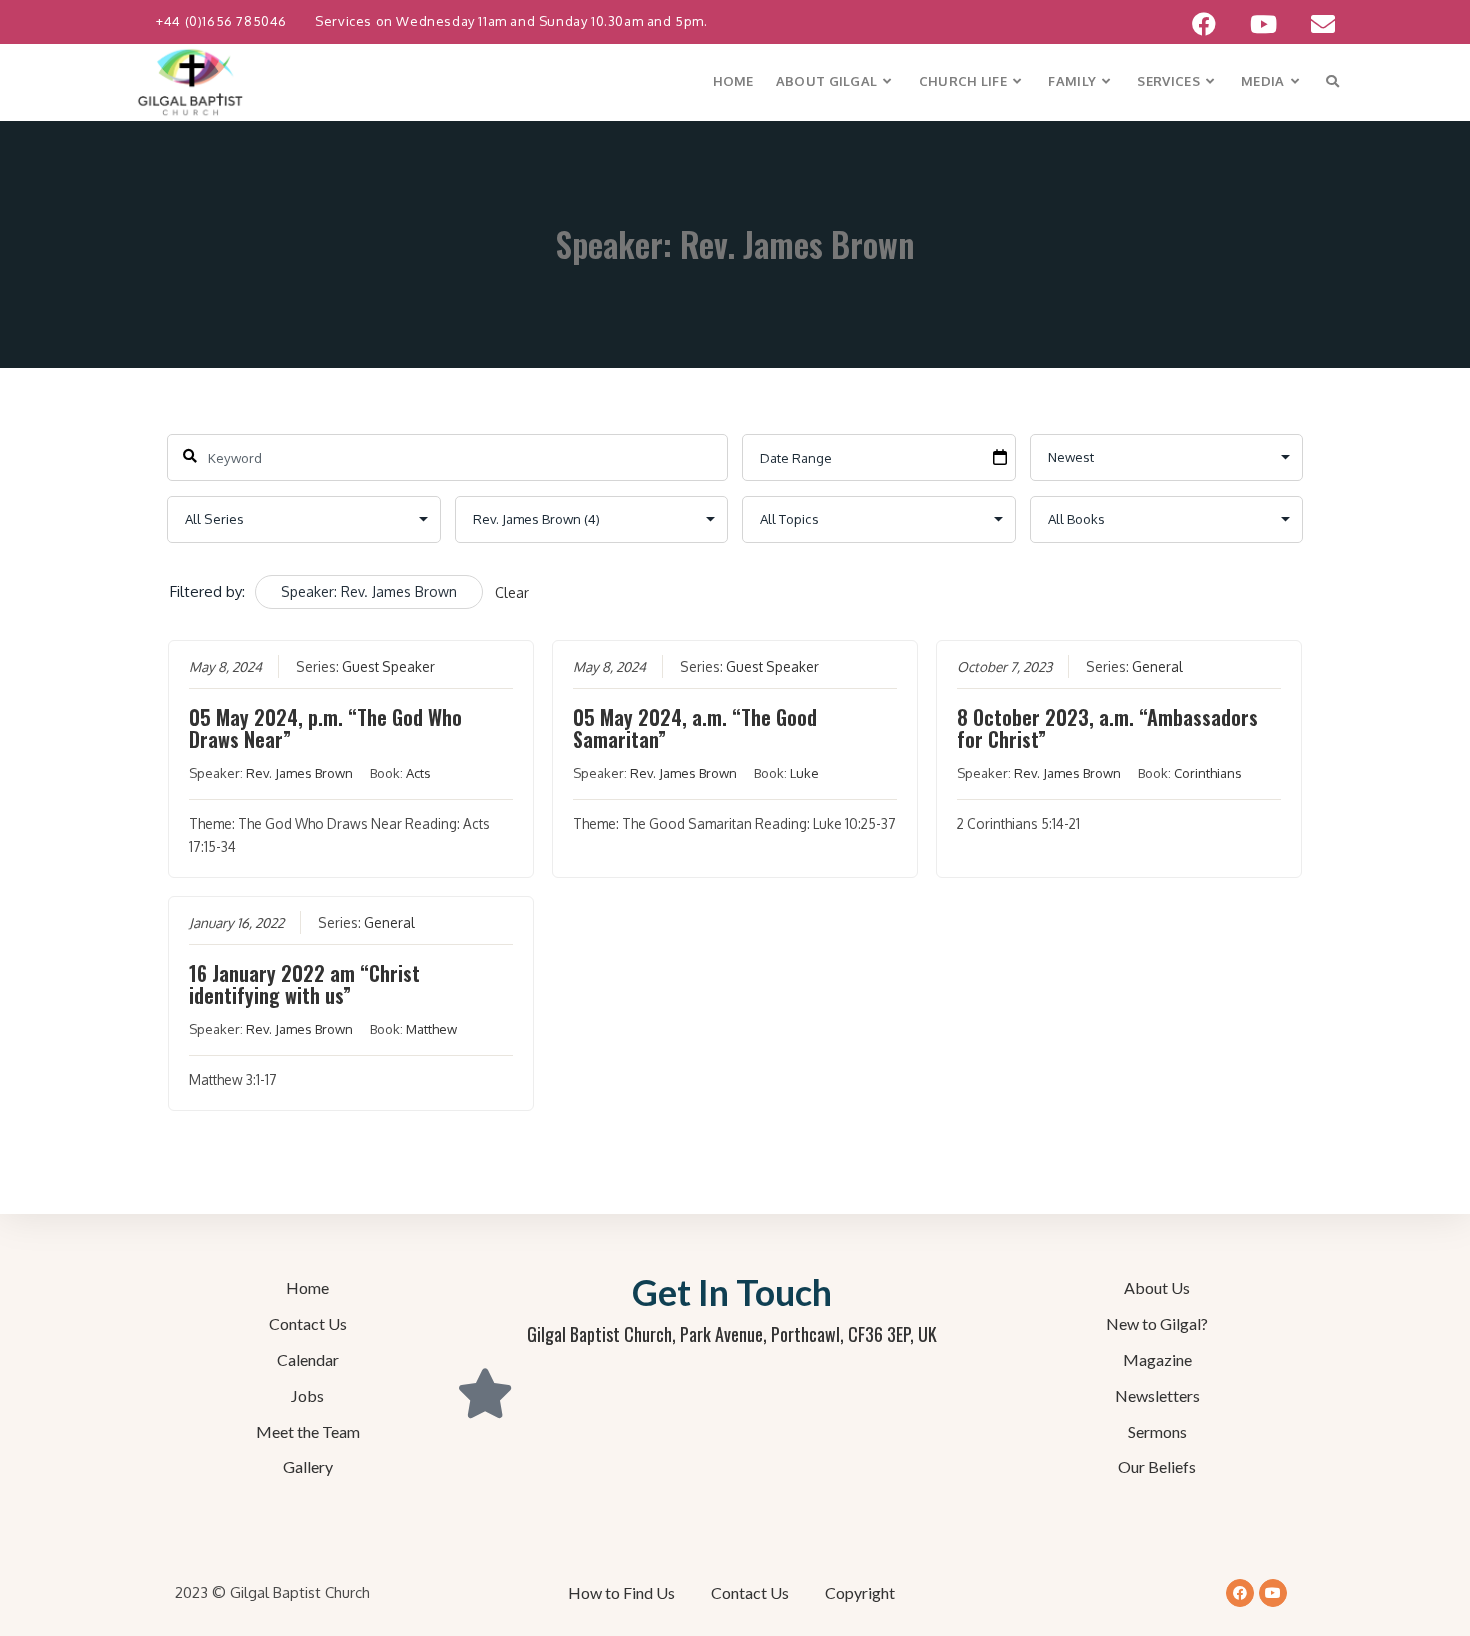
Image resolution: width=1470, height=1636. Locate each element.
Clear (512, 592)
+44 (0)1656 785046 (223, 21)
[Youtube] (1273, 1593)
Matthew (431, 1029)
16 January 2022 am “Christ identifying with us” (304, 984)
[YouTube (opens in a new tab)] (1263, 24)
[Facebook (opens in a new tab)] (1204, 24)
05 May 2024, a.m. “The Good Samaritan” (695, 728)
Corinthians (1208, 773)
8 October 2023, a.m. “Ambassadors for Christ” (1107, 728)
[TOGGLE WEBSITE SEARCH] (1332, 81)
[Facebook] (1240, 1593)
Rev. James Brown (299, 773)
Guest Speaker (388, 666)
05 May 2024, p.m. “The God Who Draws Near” (325, 728)
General (1157, 666)
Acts (418, 773)
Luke (804, 773)
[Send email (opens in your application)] (1314, 24)
